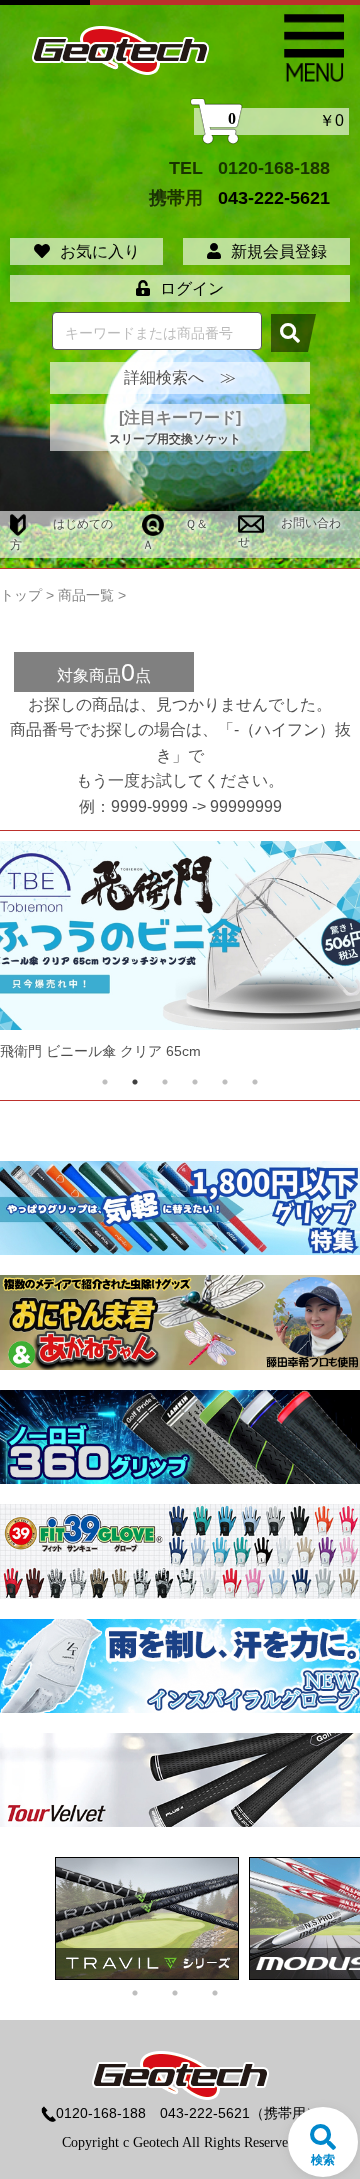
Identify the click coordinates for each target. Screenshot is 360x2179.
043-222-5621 (274, 197)
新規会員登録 (279, 251)
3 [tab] (165, 1082)
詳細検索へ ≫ (180, 377)
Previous (52, 955)
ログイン (192, 288)
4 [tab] (195, 1082)
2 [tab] (135, 1082)
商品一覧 (86, 595)
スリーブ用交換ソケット (175, 439)
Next (307, 955)
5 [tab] (225, 1082)
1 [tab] (105, 1082)
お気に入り (100, 251)
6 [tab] (255, 1082)
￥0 (286, 121)
